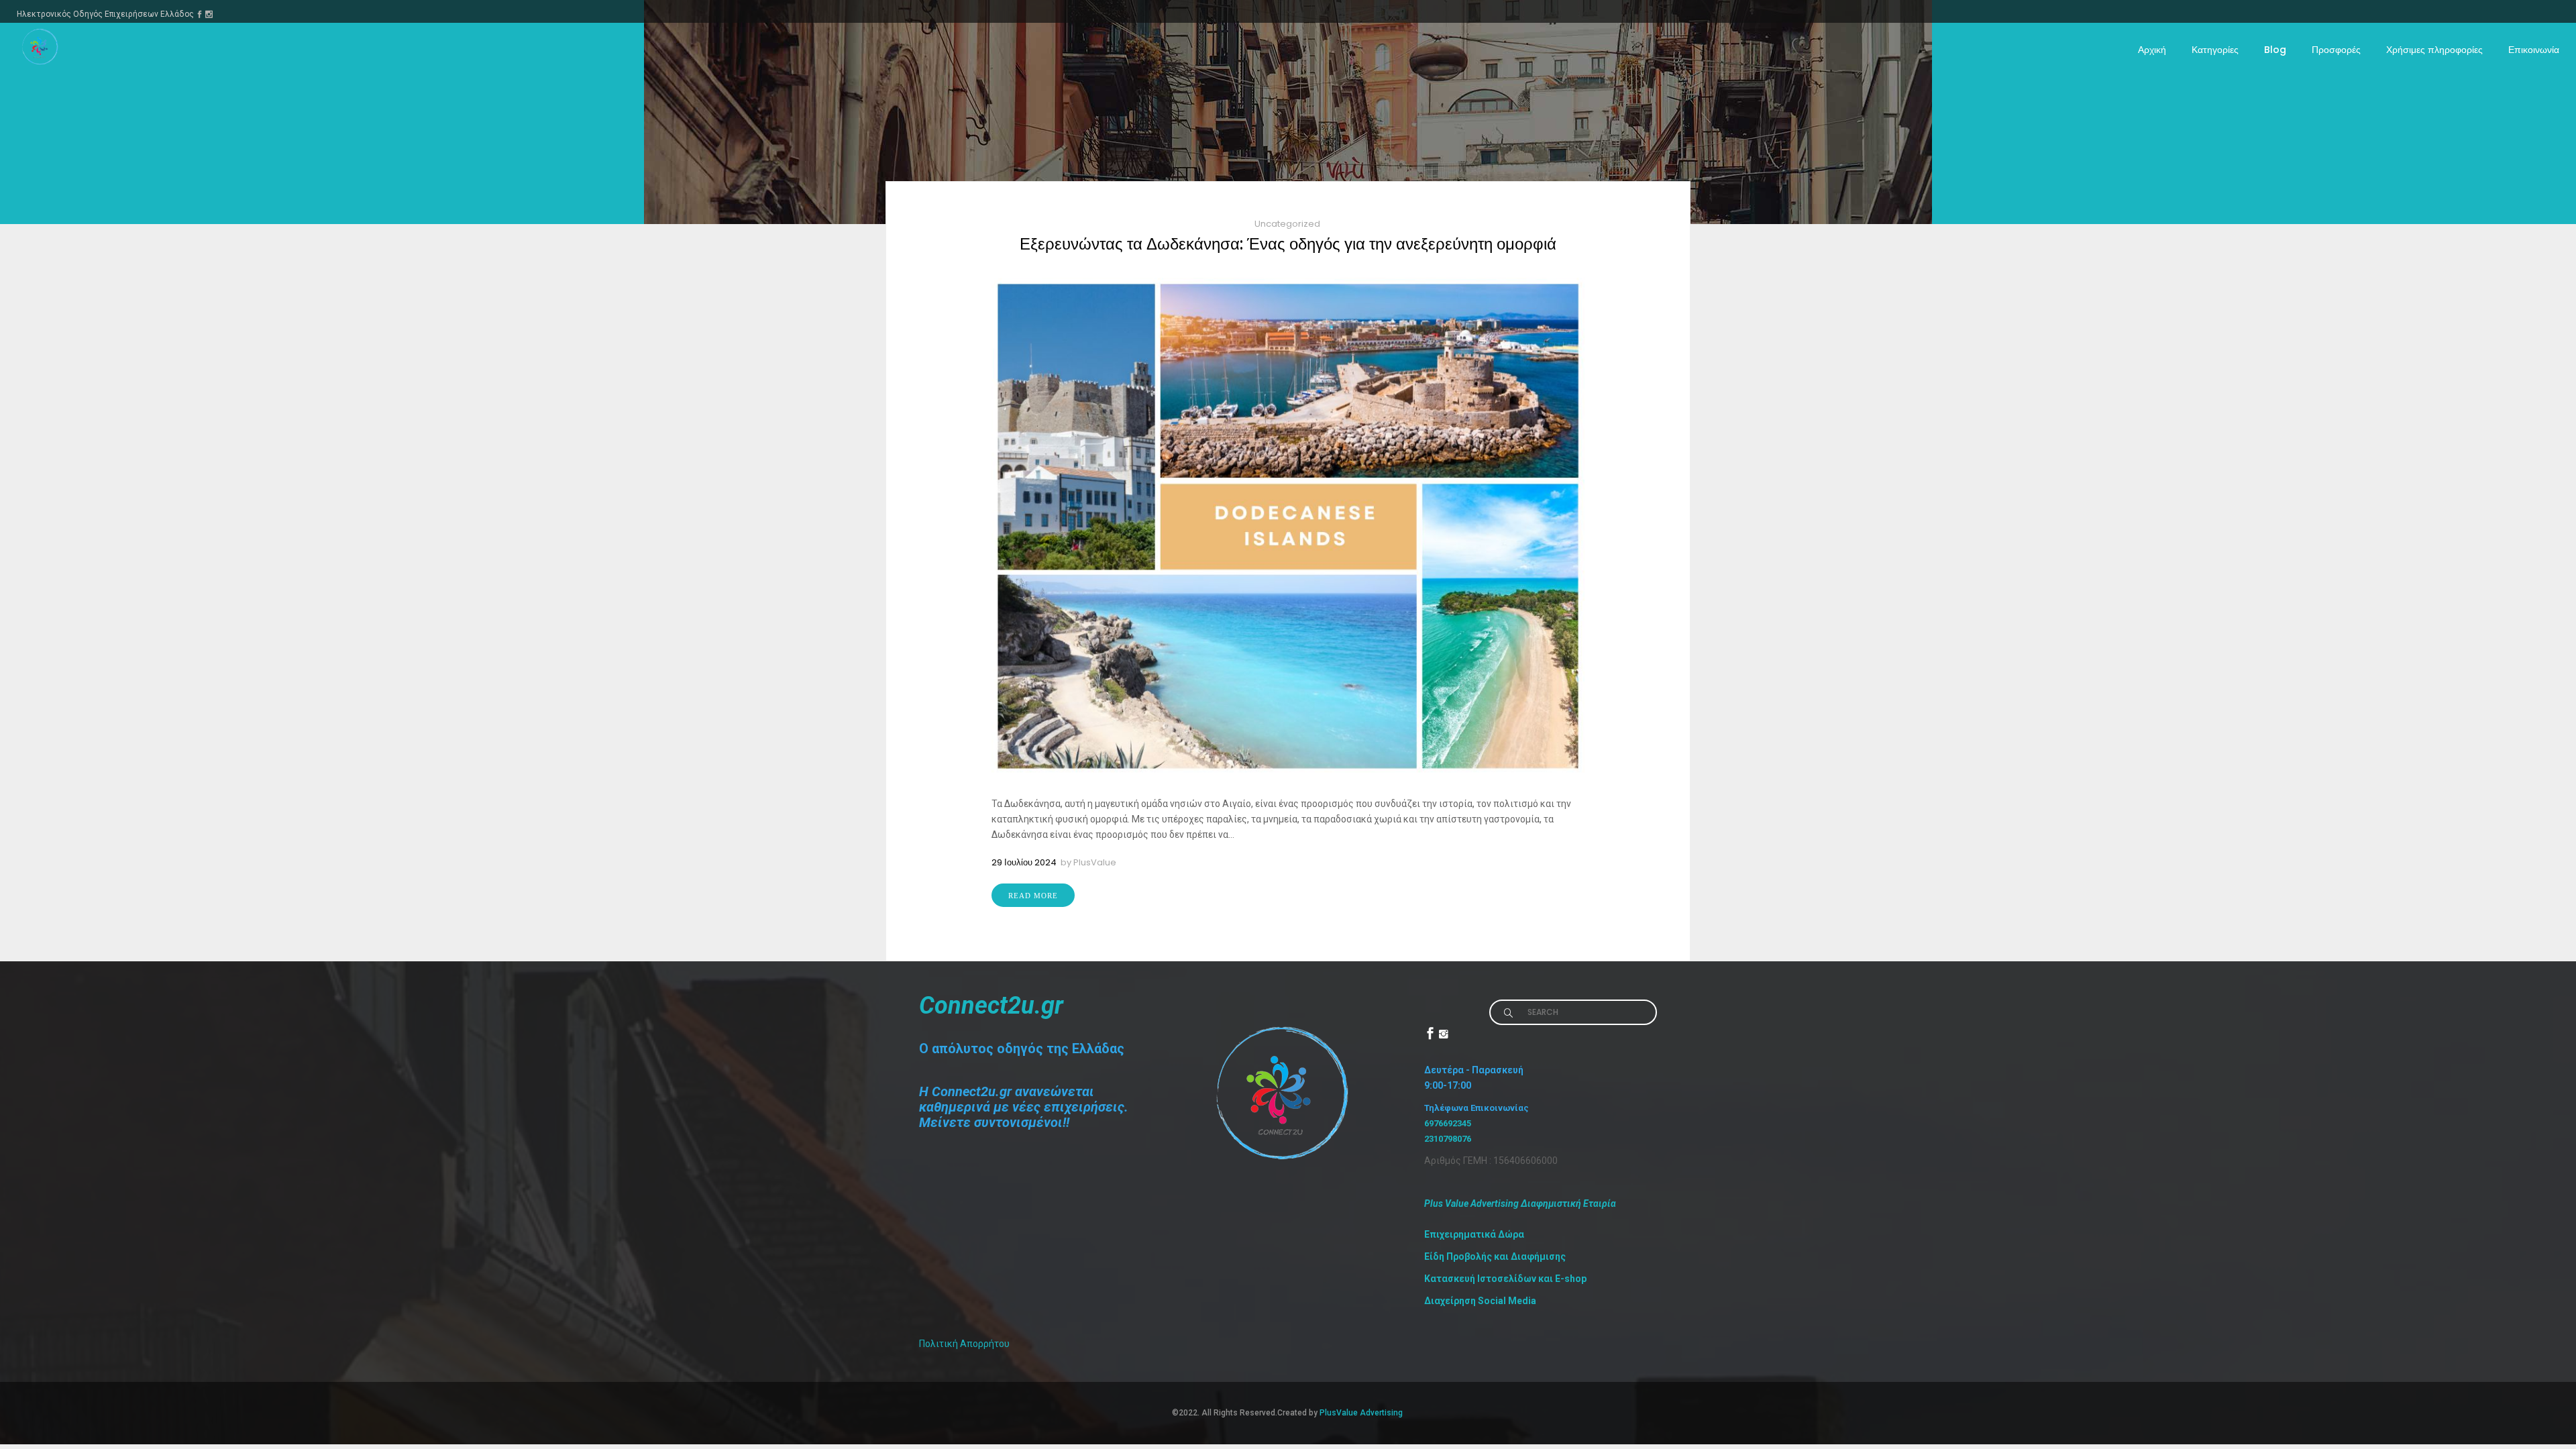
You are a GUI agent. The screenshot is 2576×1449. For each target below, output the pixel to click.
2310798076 (1448, 1139)
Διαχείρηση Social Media (1480, 1301)
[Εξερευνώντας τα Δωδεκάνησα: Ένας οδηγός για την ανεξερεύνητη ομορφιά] (1288, 526)
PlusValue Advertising (1362, 1413)
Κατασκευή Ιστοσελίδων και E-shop (1505, 1279)
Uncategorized (1287, 224)
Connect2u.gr (991, 1006)
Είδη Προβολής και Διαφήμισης (1495, 1256)
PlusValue (1095, 862)
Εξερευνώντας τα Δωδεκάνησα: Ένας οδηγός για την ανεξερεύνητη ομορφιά (1288, 244)
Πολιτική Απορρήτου (964, 1344)
